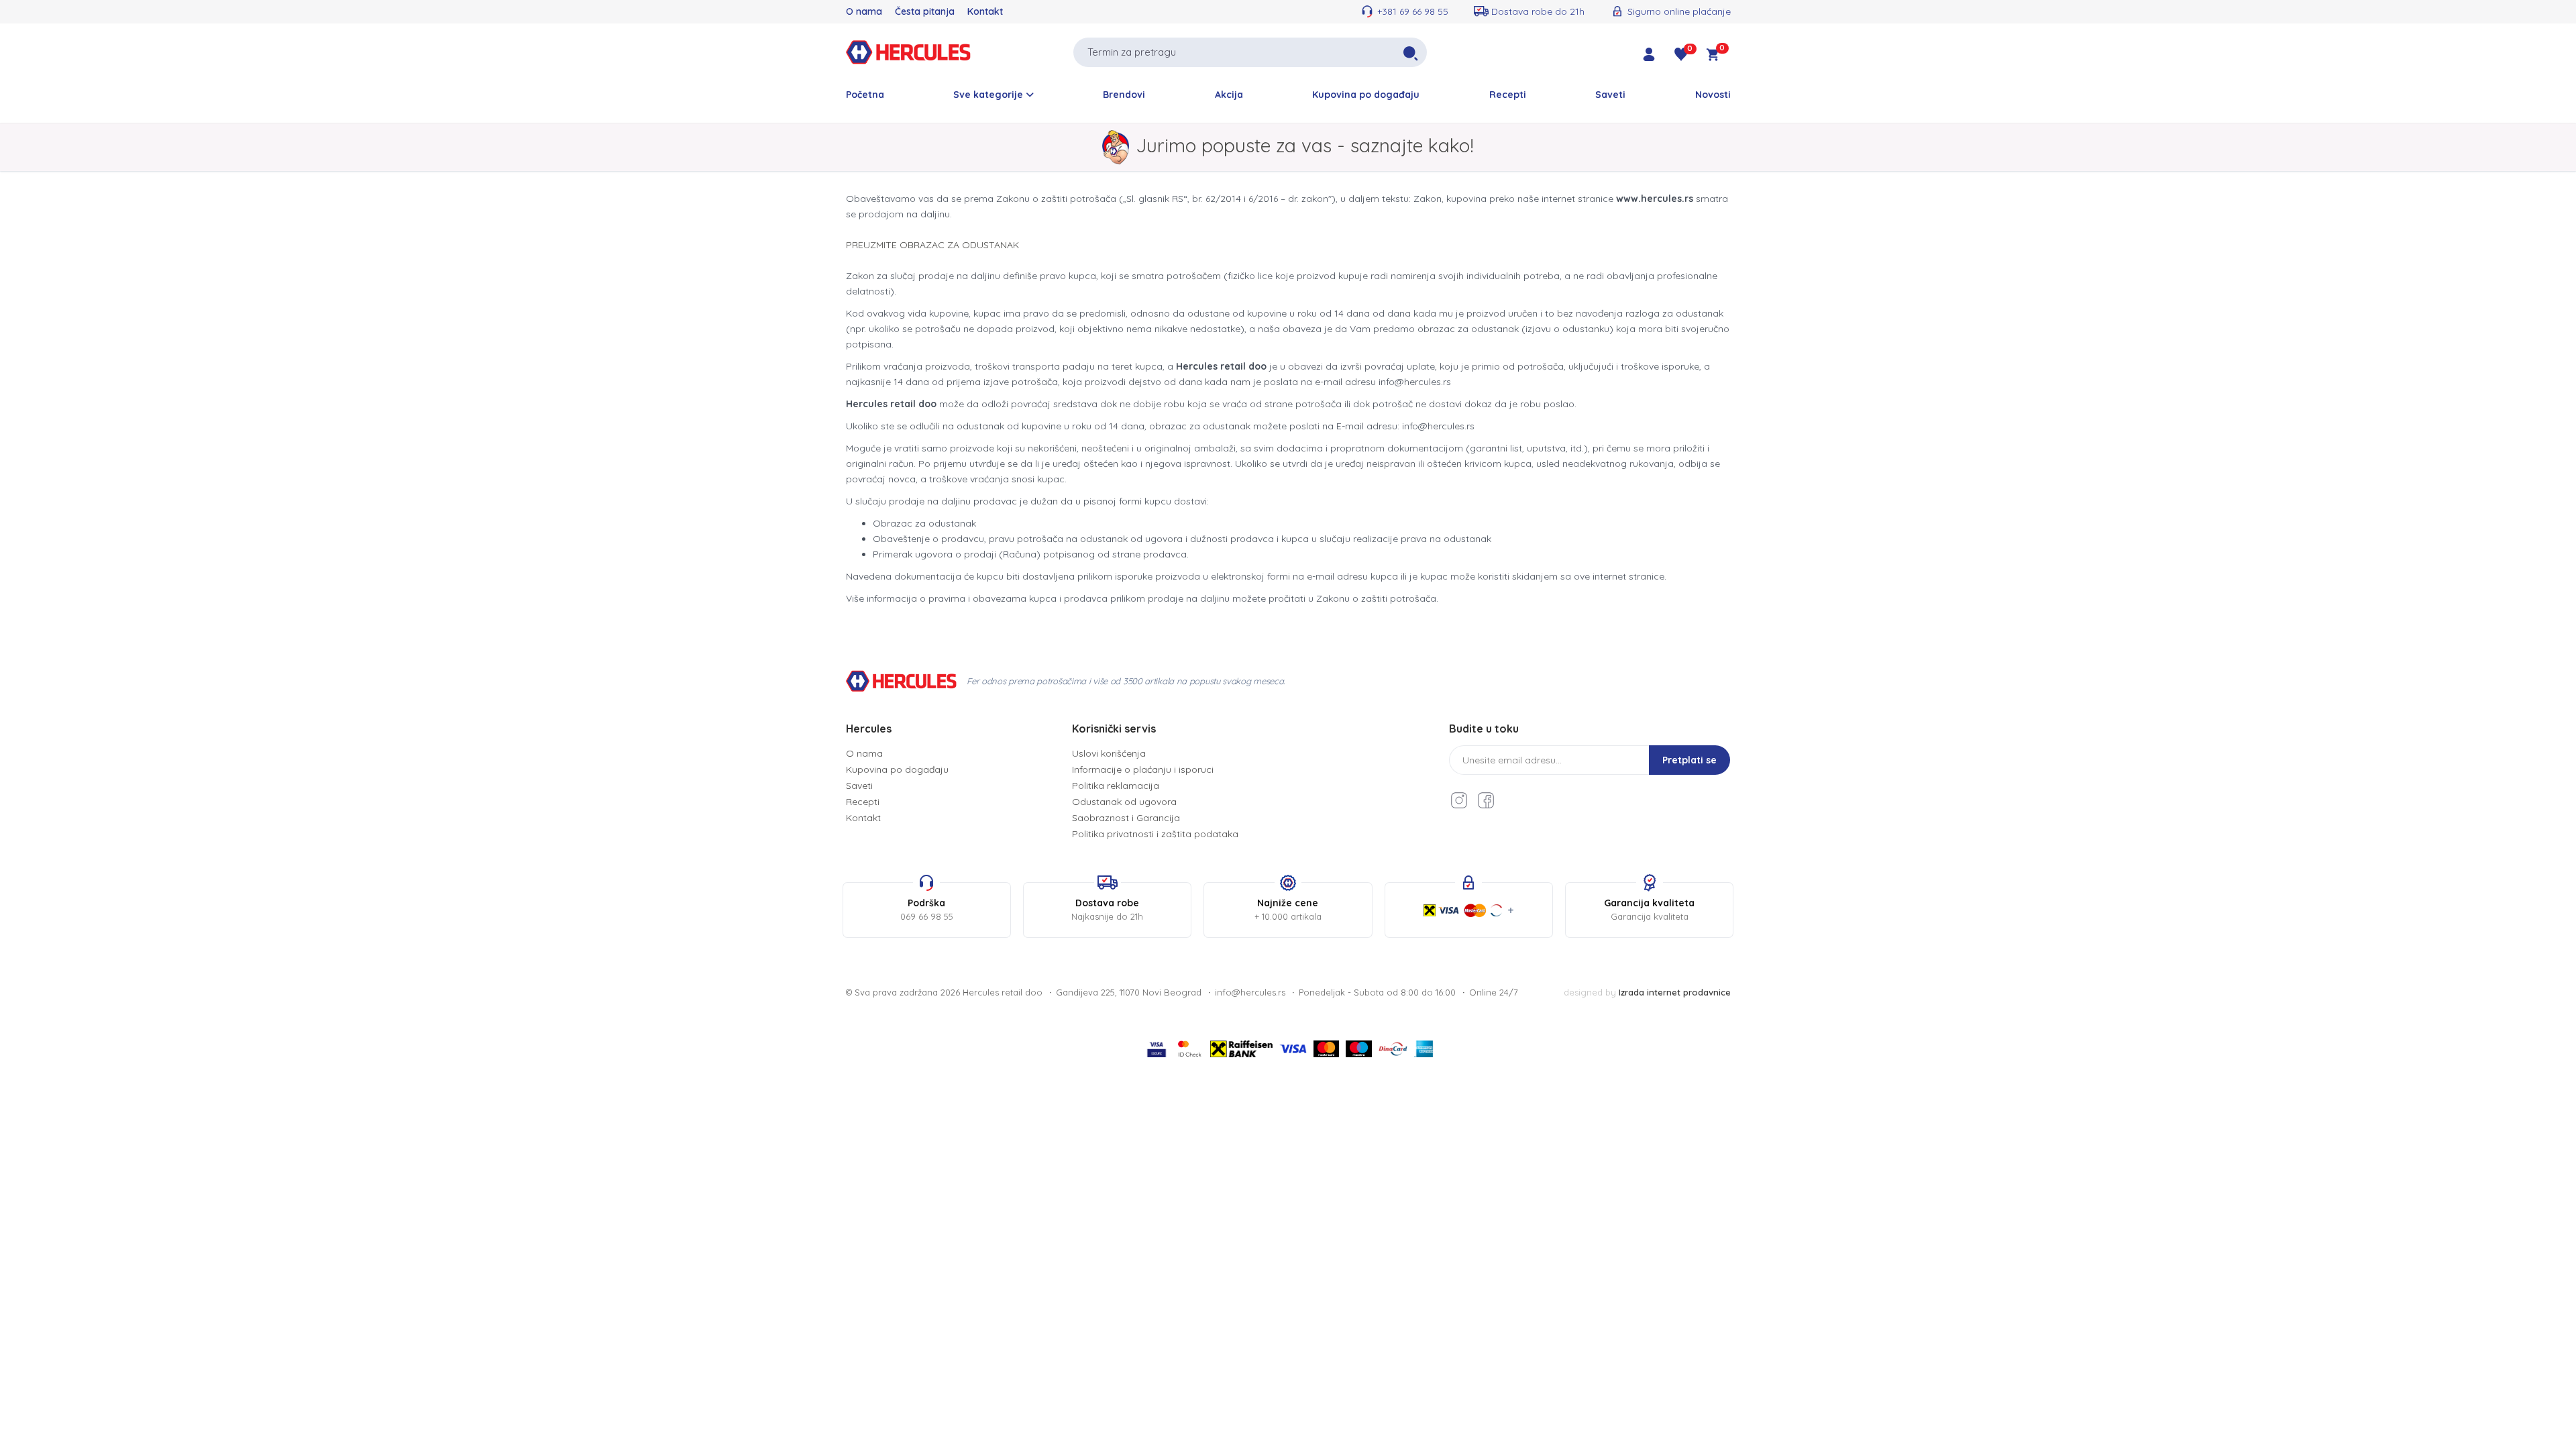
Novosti (1713, 95)
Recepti (1508, 95)
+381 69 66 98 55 (1413, 11)
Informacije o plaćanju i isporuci (1143, 769)
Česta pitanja (925, 11)
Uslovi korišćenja (1109, 753)
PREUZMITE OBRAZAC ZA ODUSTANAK (932, 245)
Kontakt (985, 11)
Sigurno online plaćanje (1679, 11)
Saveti (1610, 95)
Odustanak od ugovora (1124, 802)
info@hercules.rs (1250, 992)
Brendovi (1124, 95)
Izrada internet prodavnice (1675, 992)
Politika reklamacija (1116, 786)
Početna (865, 95)
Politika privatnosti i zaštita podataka (1155, 834)
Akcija (1229, 95)
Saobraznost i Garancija (1126, 818)
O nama (864, 11)
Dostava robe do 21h (1538, 11)
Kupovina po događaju (1366, 95)
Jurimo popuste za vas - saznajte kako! (1305, 145)
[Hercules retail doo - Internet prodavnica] (908, 51)
